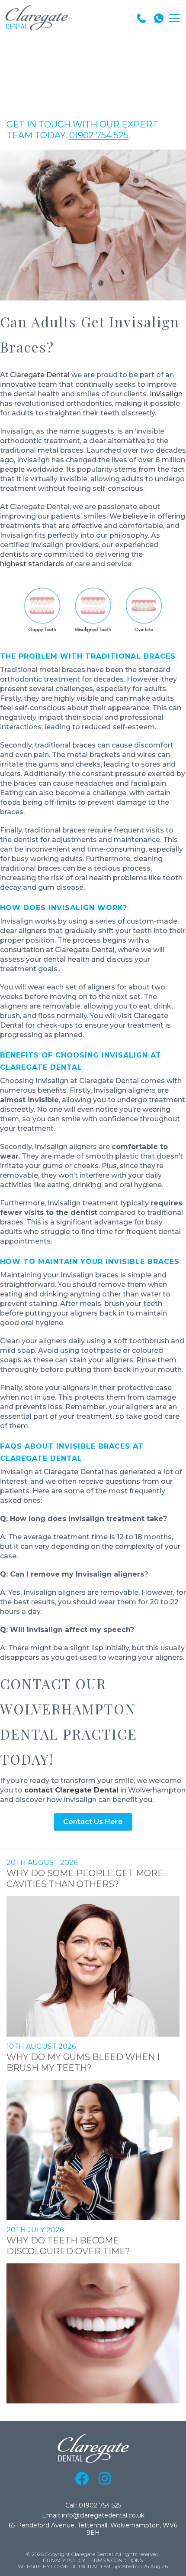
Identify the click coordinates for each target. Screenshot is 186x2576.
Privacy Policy (64, 2560)
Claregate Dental (40, 375)
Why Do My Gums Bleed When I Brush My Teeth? (83, 2062)
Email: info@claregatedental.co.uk (93, 2516)
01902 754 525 (99, 135)
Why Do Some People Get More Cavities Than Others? (85, 1879)
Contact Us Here (93, 1822)
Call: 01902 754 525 (93, 2506)
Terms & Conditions (115, 2560)
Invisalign (166, 394)
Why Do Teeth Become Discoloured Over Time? (68, 2246)
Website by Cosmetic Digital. (59, 2566)
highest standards (32, 564)
